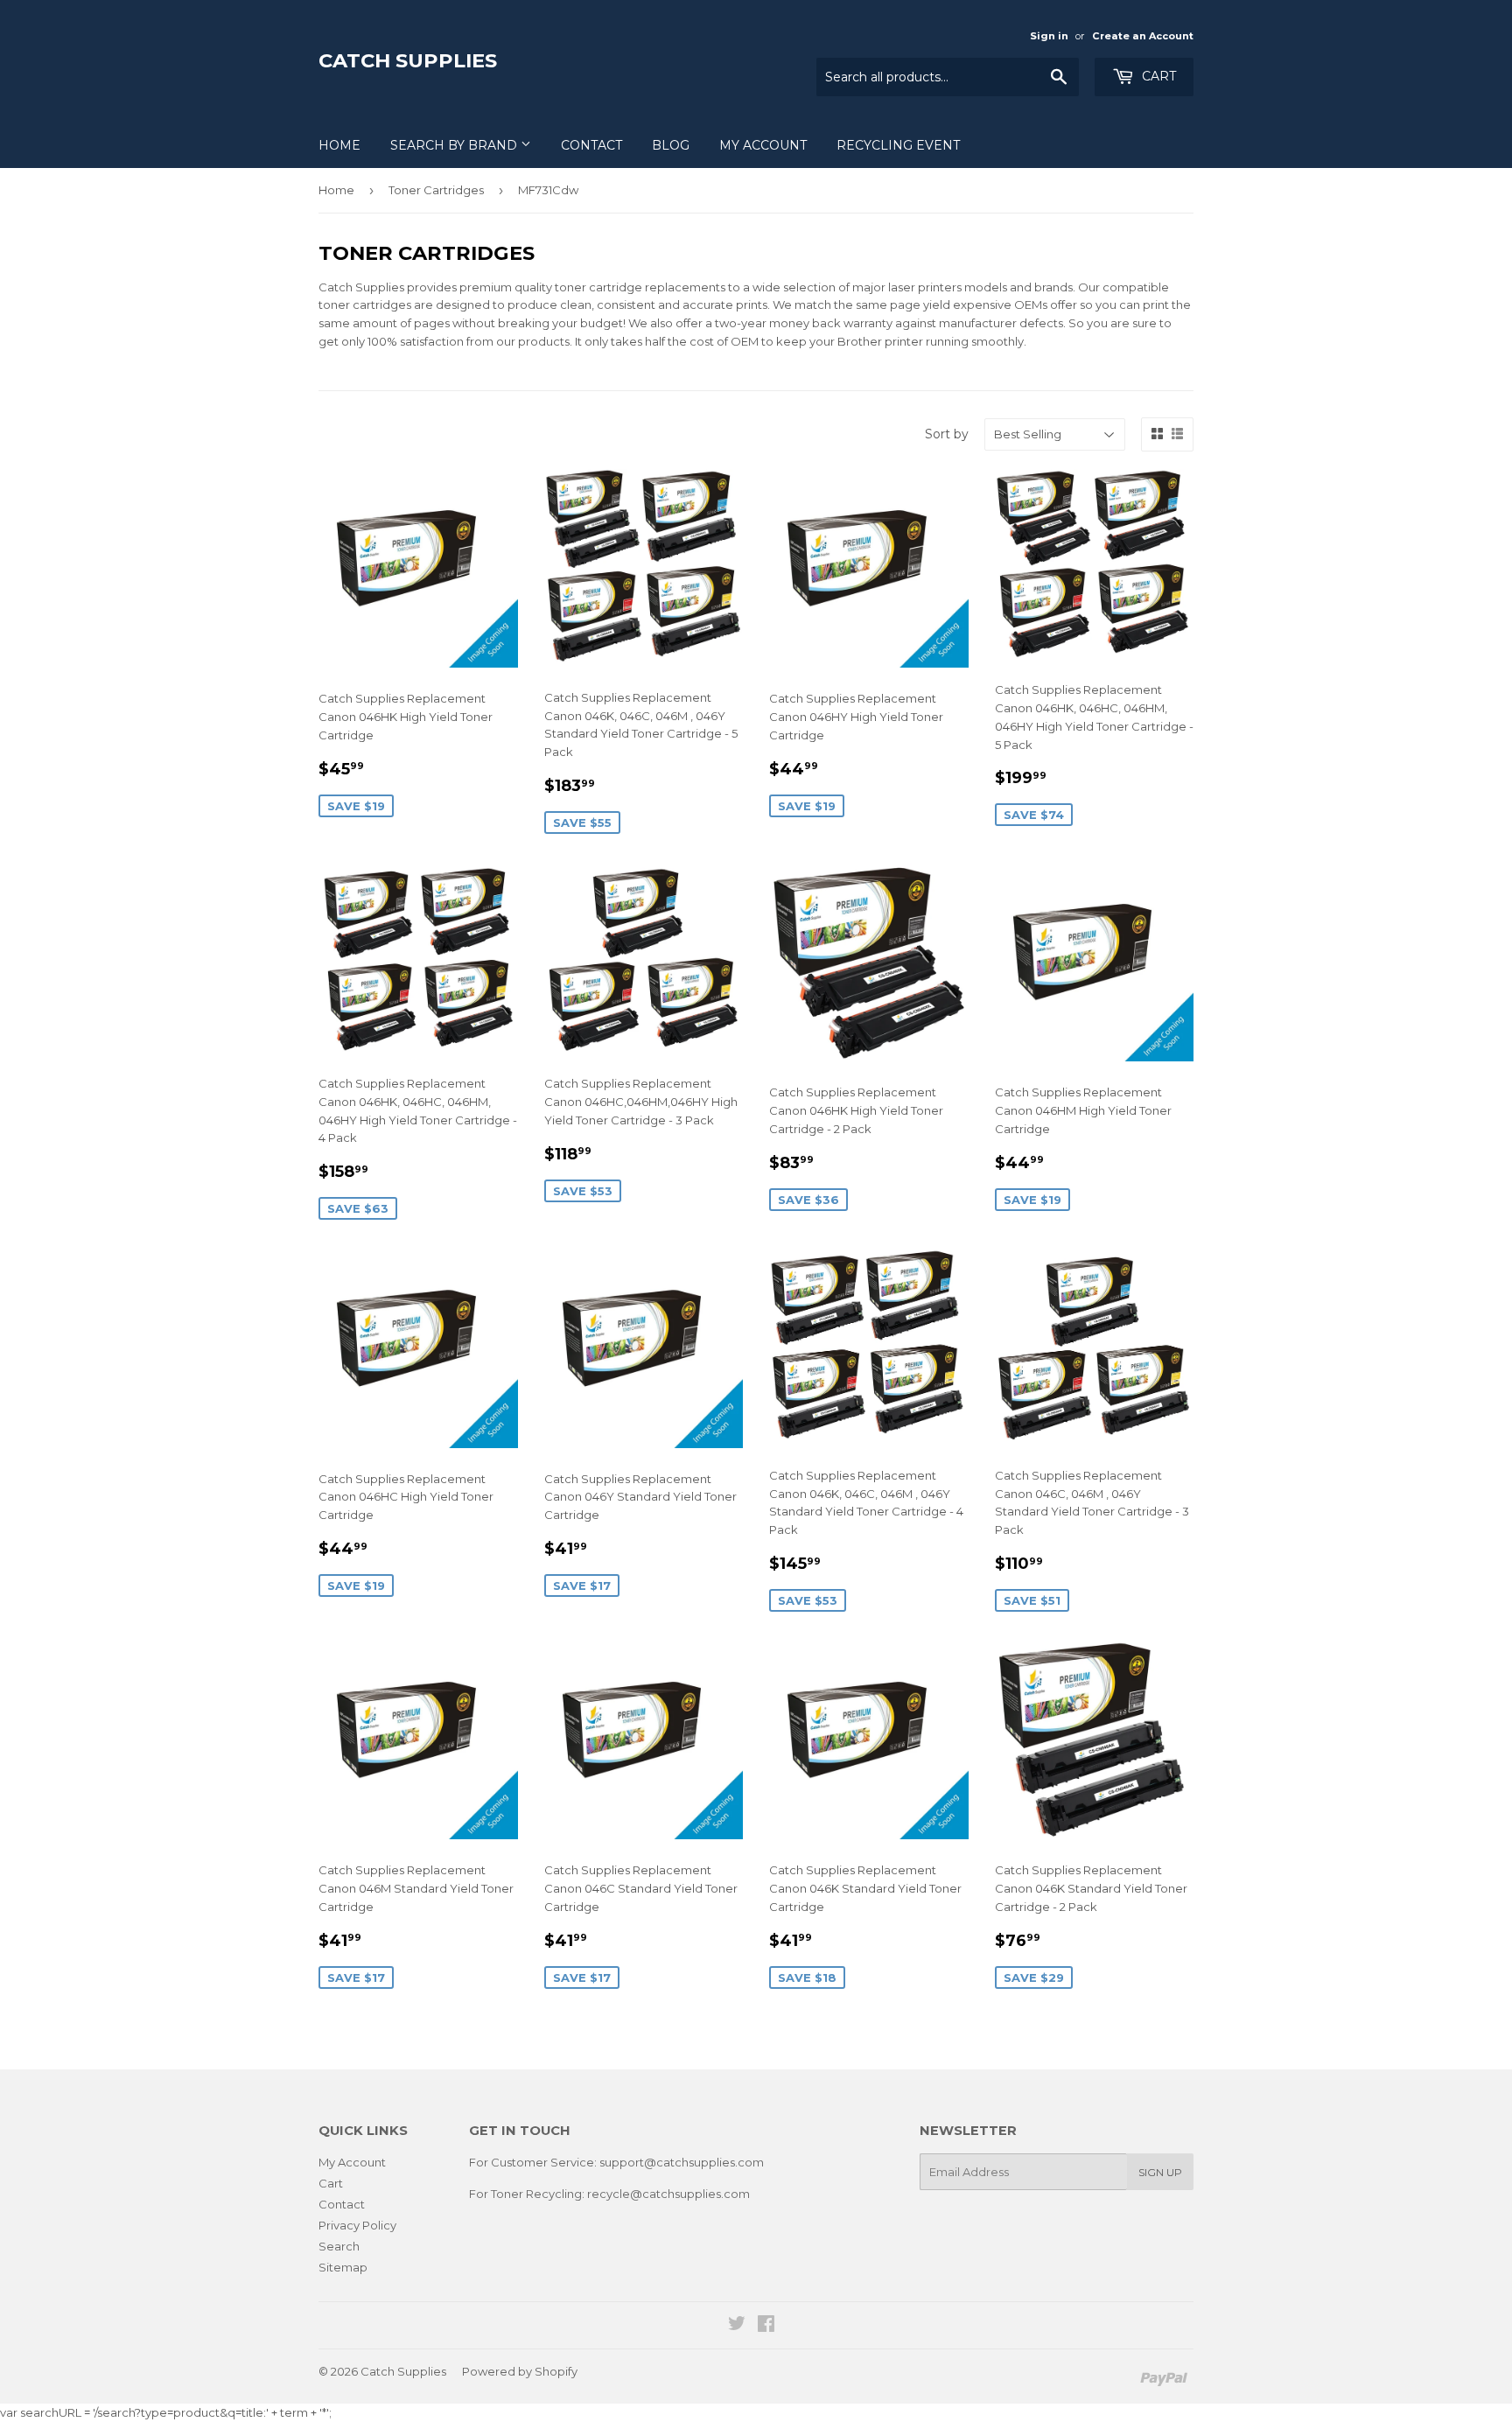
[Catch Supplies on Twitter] (737, 2326)
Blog (671, 145)
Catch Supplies (408, 60)
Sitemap (343, 2267)
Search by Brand (455, 145)
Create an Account (1143, 36)
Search (339, 2246)
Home (339, 145)
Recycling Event (898, 145)
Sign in (1049, 36)
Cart (1157, 76)
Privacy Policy (357, 2225)
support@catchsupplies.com (682, 2162)
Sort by (947, 434)
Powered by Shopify (520, 2371)
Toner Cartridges (436, 190)
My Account (763, 145)
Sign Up (1160, 2172)
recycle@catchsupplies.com (668, 2194)
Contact (591, 145)
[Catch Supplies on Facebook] (766, 2326)
